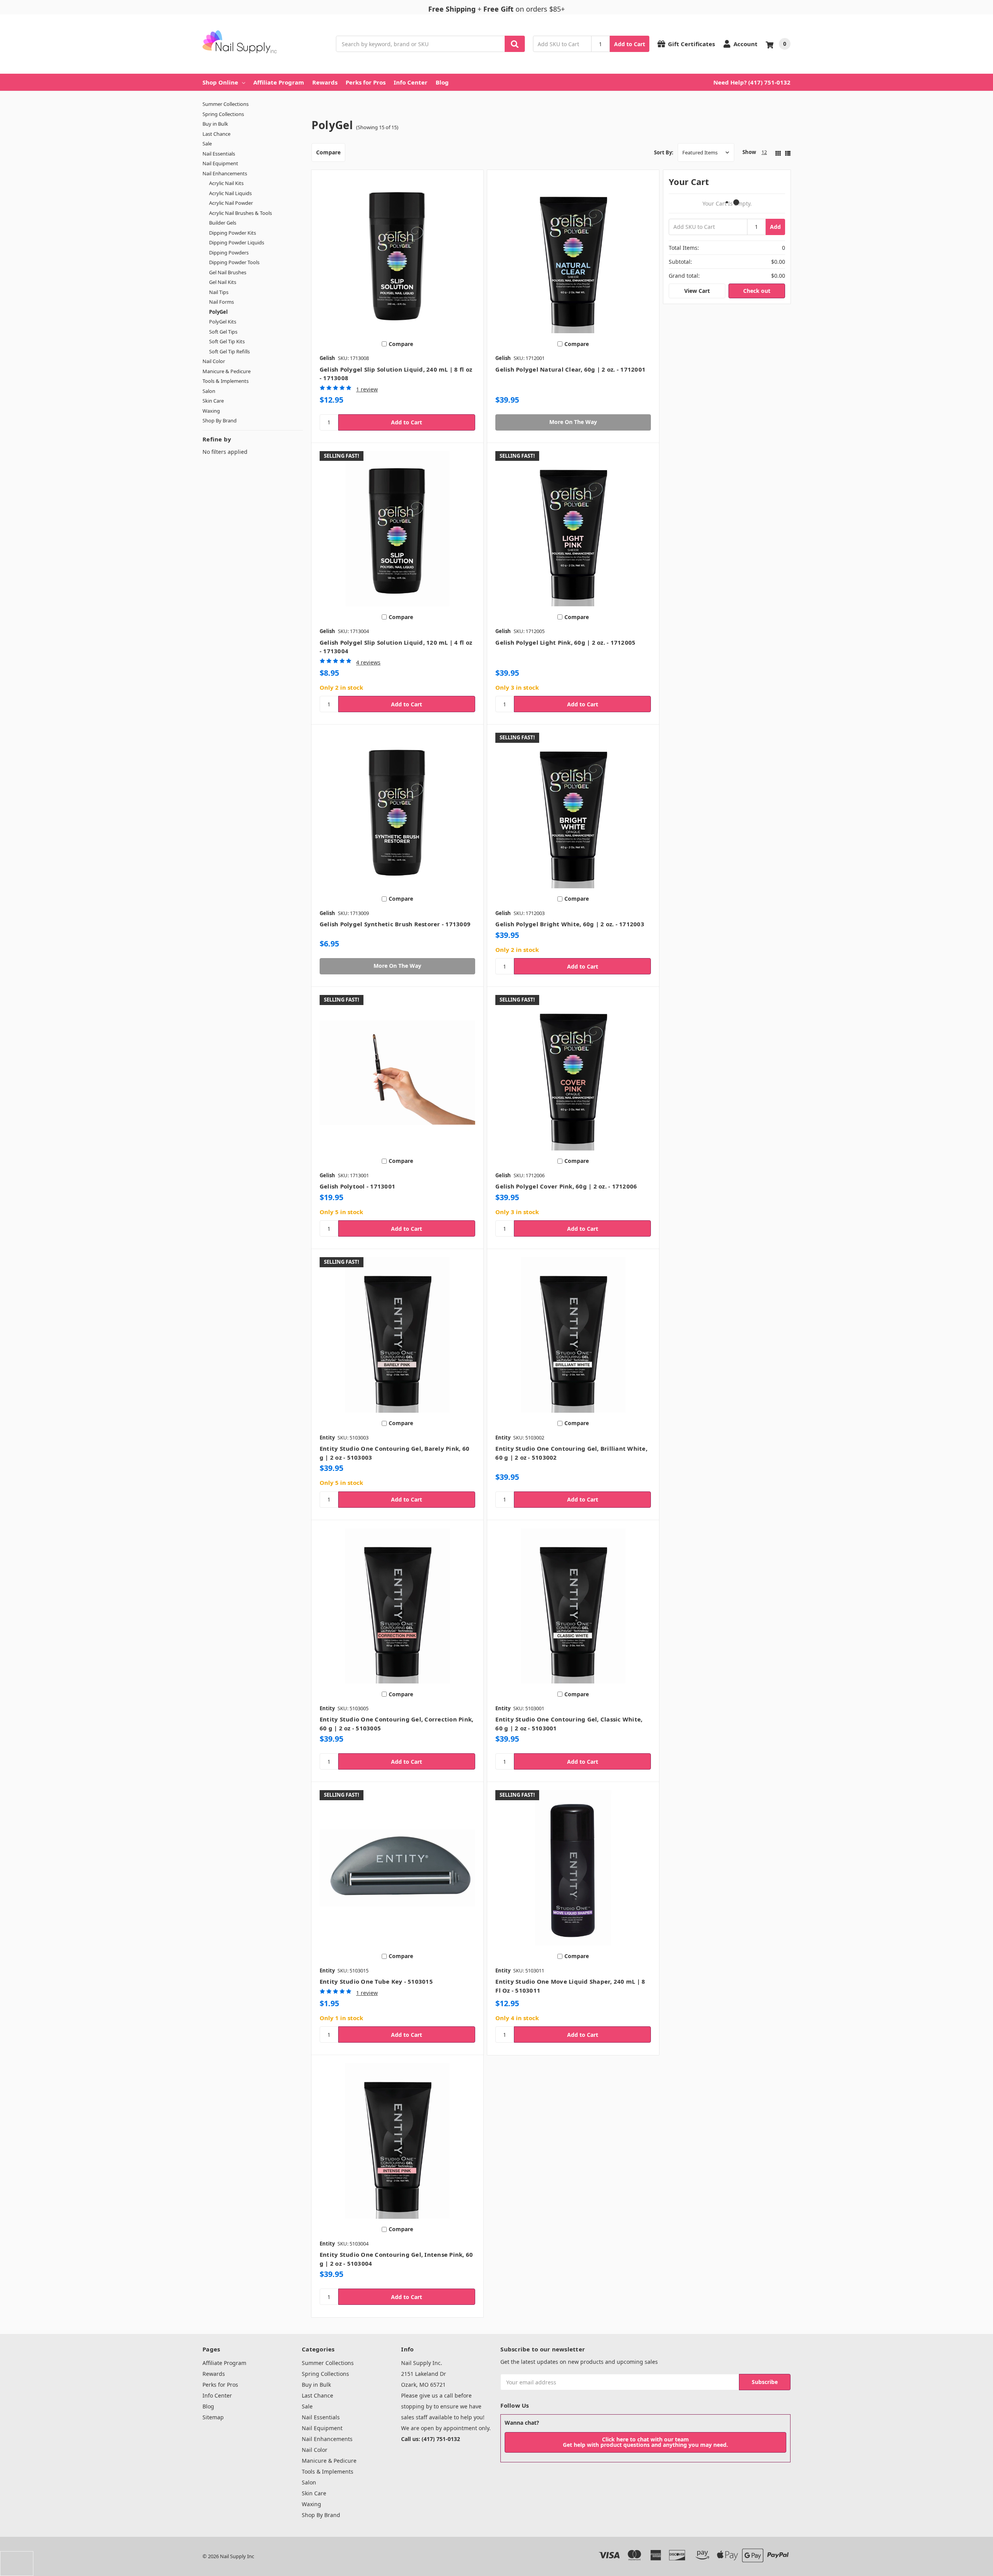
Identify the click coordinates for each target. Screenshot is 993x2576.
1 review (367, 389)
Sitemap (213, 2417)
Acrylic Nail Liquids (230, 193)
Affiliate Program (279, 82)
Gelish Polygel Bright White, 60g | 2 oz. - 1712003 (570, 924)
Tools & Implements (226, 381)
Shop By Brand (220, 420)
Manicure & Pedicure (227, 371)
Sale (207, 144)
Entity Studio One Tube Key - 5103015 (376, 1981)
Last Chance (216, 134)
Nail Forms (221, 302)
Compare (328, 152)
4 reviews (368, 662)
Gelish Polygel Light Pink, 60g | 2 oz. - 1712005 (565, 642)
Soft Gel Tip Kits (227, 341)
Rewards (325, 82)
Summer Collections (226, 104)
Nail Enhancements (225, 173)
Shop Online (220, 82)
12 (764, 152)
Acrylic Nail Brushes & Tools (240, 213)
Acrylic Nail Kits (226, 183)
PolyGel (218, 312)
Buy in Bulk (215, 124)
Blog (442, 82)
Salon (209, 391)
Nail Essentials (219, 154)
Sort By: (664, 152)
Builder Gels (223, 223)
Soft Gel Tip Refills (229, 351)
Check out (757, 291)
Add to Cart (630, 44)
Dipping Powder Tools (234, 262)
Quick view (397, 256)
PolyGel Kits (223, 322)
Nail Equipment (220, 163)
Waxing (211, 411)
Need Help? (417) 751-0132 (752, 82)
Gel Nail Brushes (228, 272)
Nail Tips (219, 292)
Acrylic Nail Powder (231, 203)
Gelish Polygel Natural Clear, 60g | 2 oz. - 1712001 (570, 369)
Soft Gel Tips (223, 332)
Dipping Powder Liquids (237, 242)
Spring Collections (223, 114)
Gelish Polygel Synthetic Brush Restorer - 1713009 (395, 924)
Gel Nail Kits (223, 282)
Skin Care (213, 401)
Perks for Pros (366, 82)
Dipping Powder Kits (233, 233)
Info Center (411, 82)
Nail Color (214, 361)
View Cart (697, 291)
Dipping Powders (229, 253)
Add (775, 227)
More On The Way (573, 422)
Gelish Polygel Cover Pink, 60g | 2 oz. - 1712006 (566, 1186)
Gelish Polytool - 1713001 (357, 1186)
